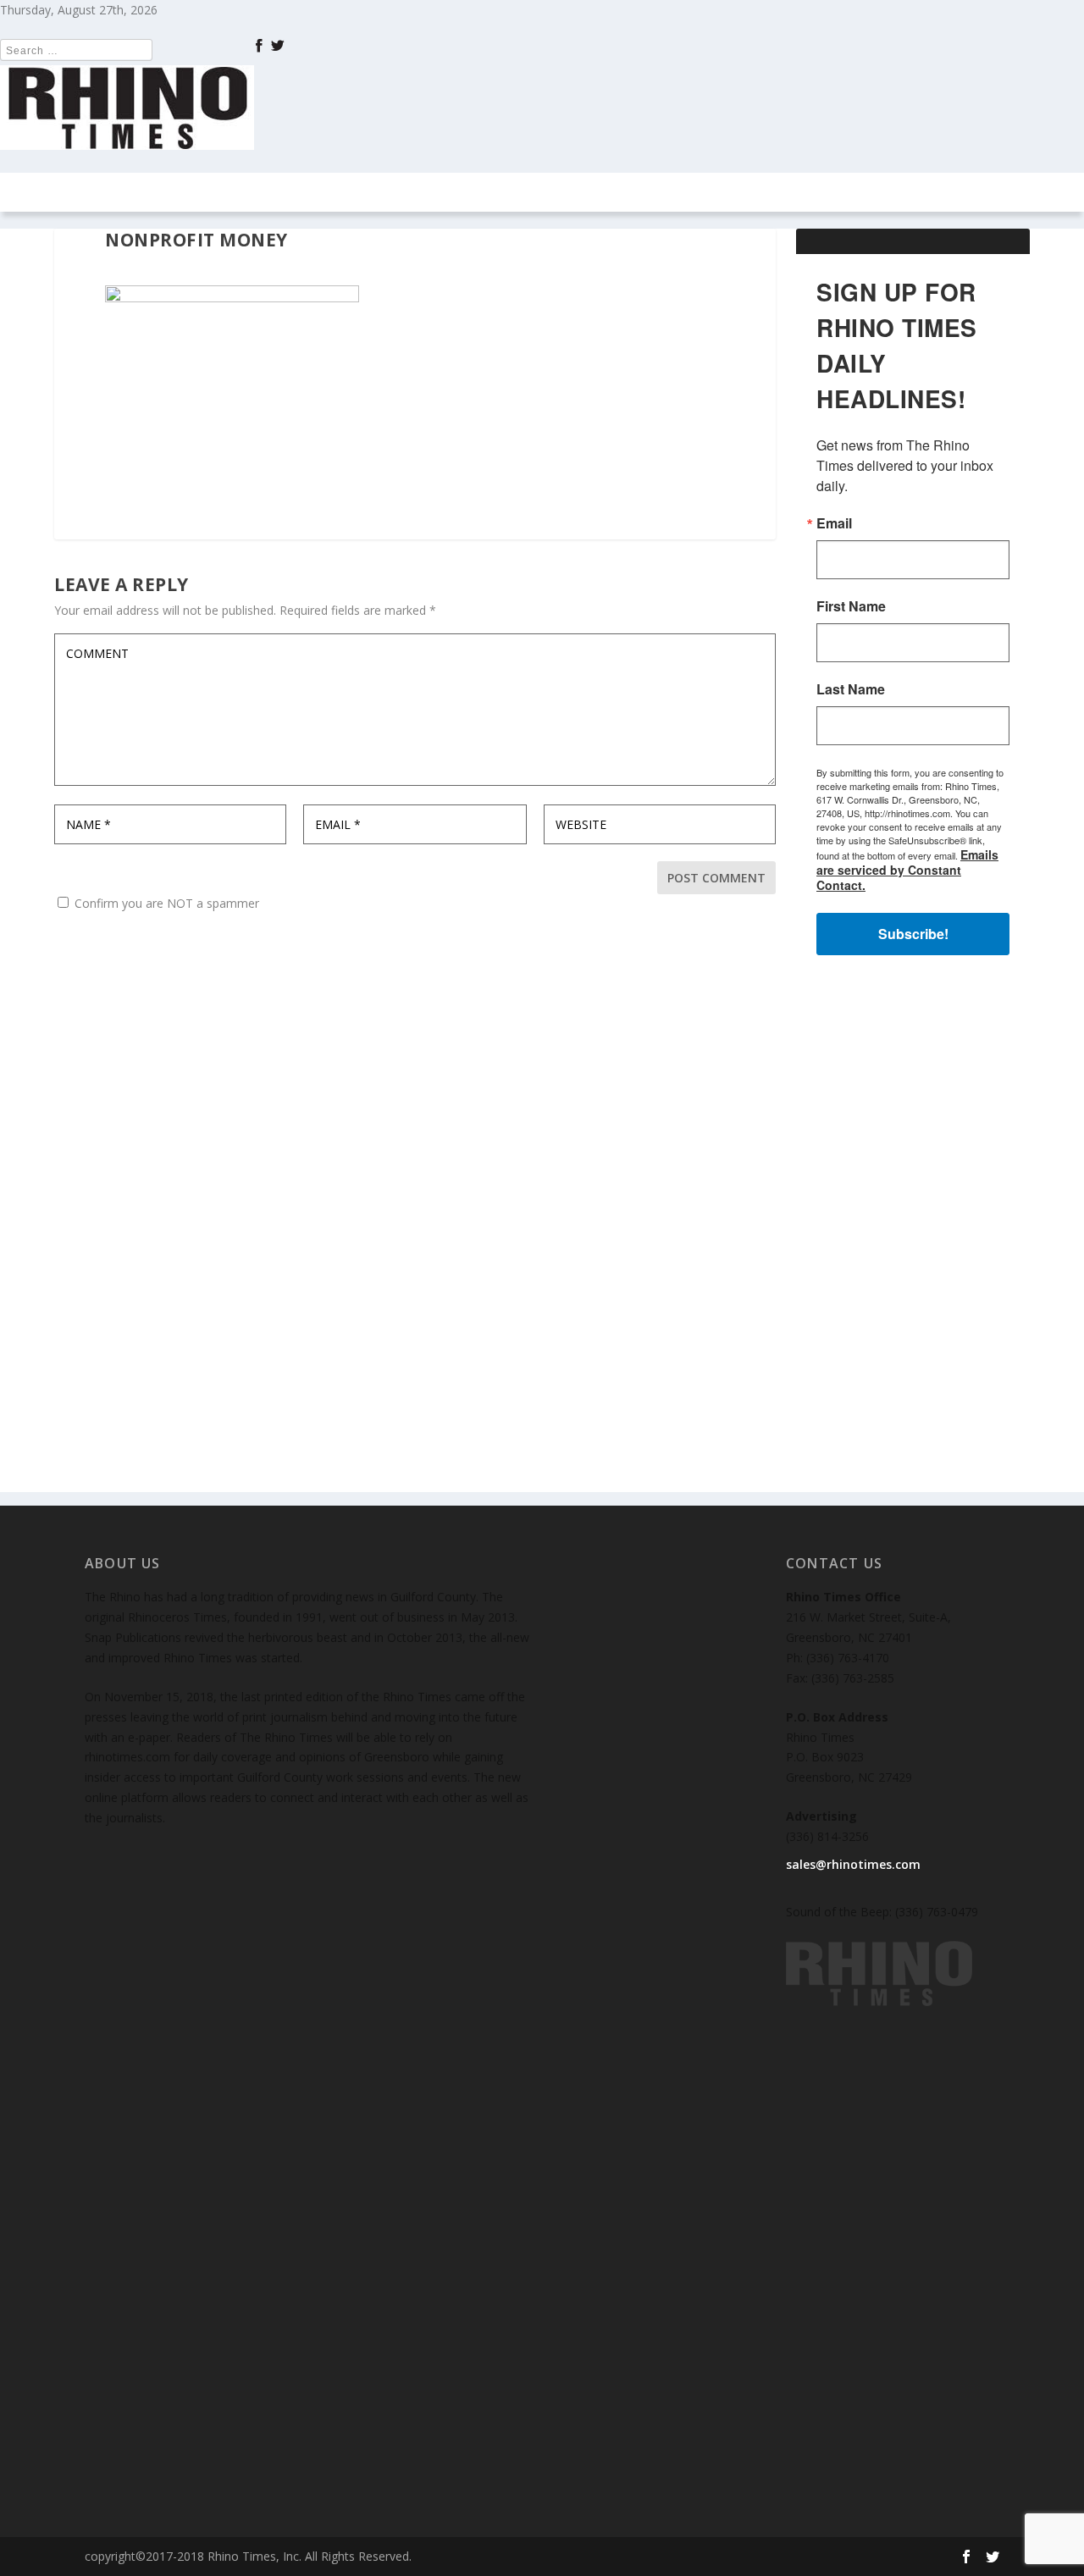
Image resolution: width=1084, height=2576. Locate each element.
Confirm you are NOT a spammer (165, 903)
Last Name (851, 689)
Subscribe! (913, 934)
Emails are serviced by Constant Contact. (907, 870)
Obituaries (858, 192)
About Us (767, 192)
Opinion (344, 192)
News (176, 192)
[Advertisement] (913, 1238)
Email (834, 523)
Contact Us (654, 192)
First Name (851, 606)
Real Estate (451, 192)
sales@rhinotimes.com (853, 1864)
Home (119, 192)
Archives (543, 192)
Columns (246, 192)
